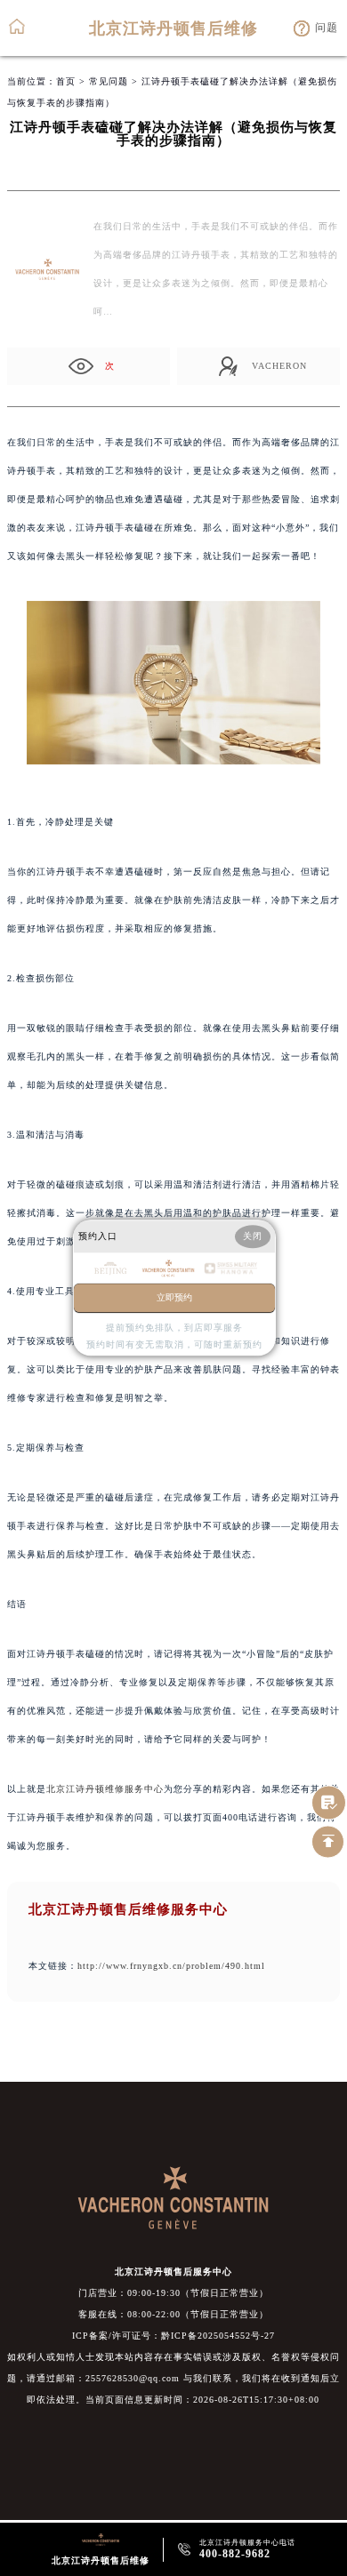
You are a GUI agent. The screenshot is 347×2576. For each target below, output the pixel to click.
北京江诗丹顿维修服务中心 (105, 1789)
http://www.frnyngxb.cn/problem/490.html (171, 1966)
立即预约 (174, 1298)
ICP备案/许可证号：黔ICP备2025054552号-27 (173, 2336)
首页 (66, 81)
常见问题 (109, 81)
